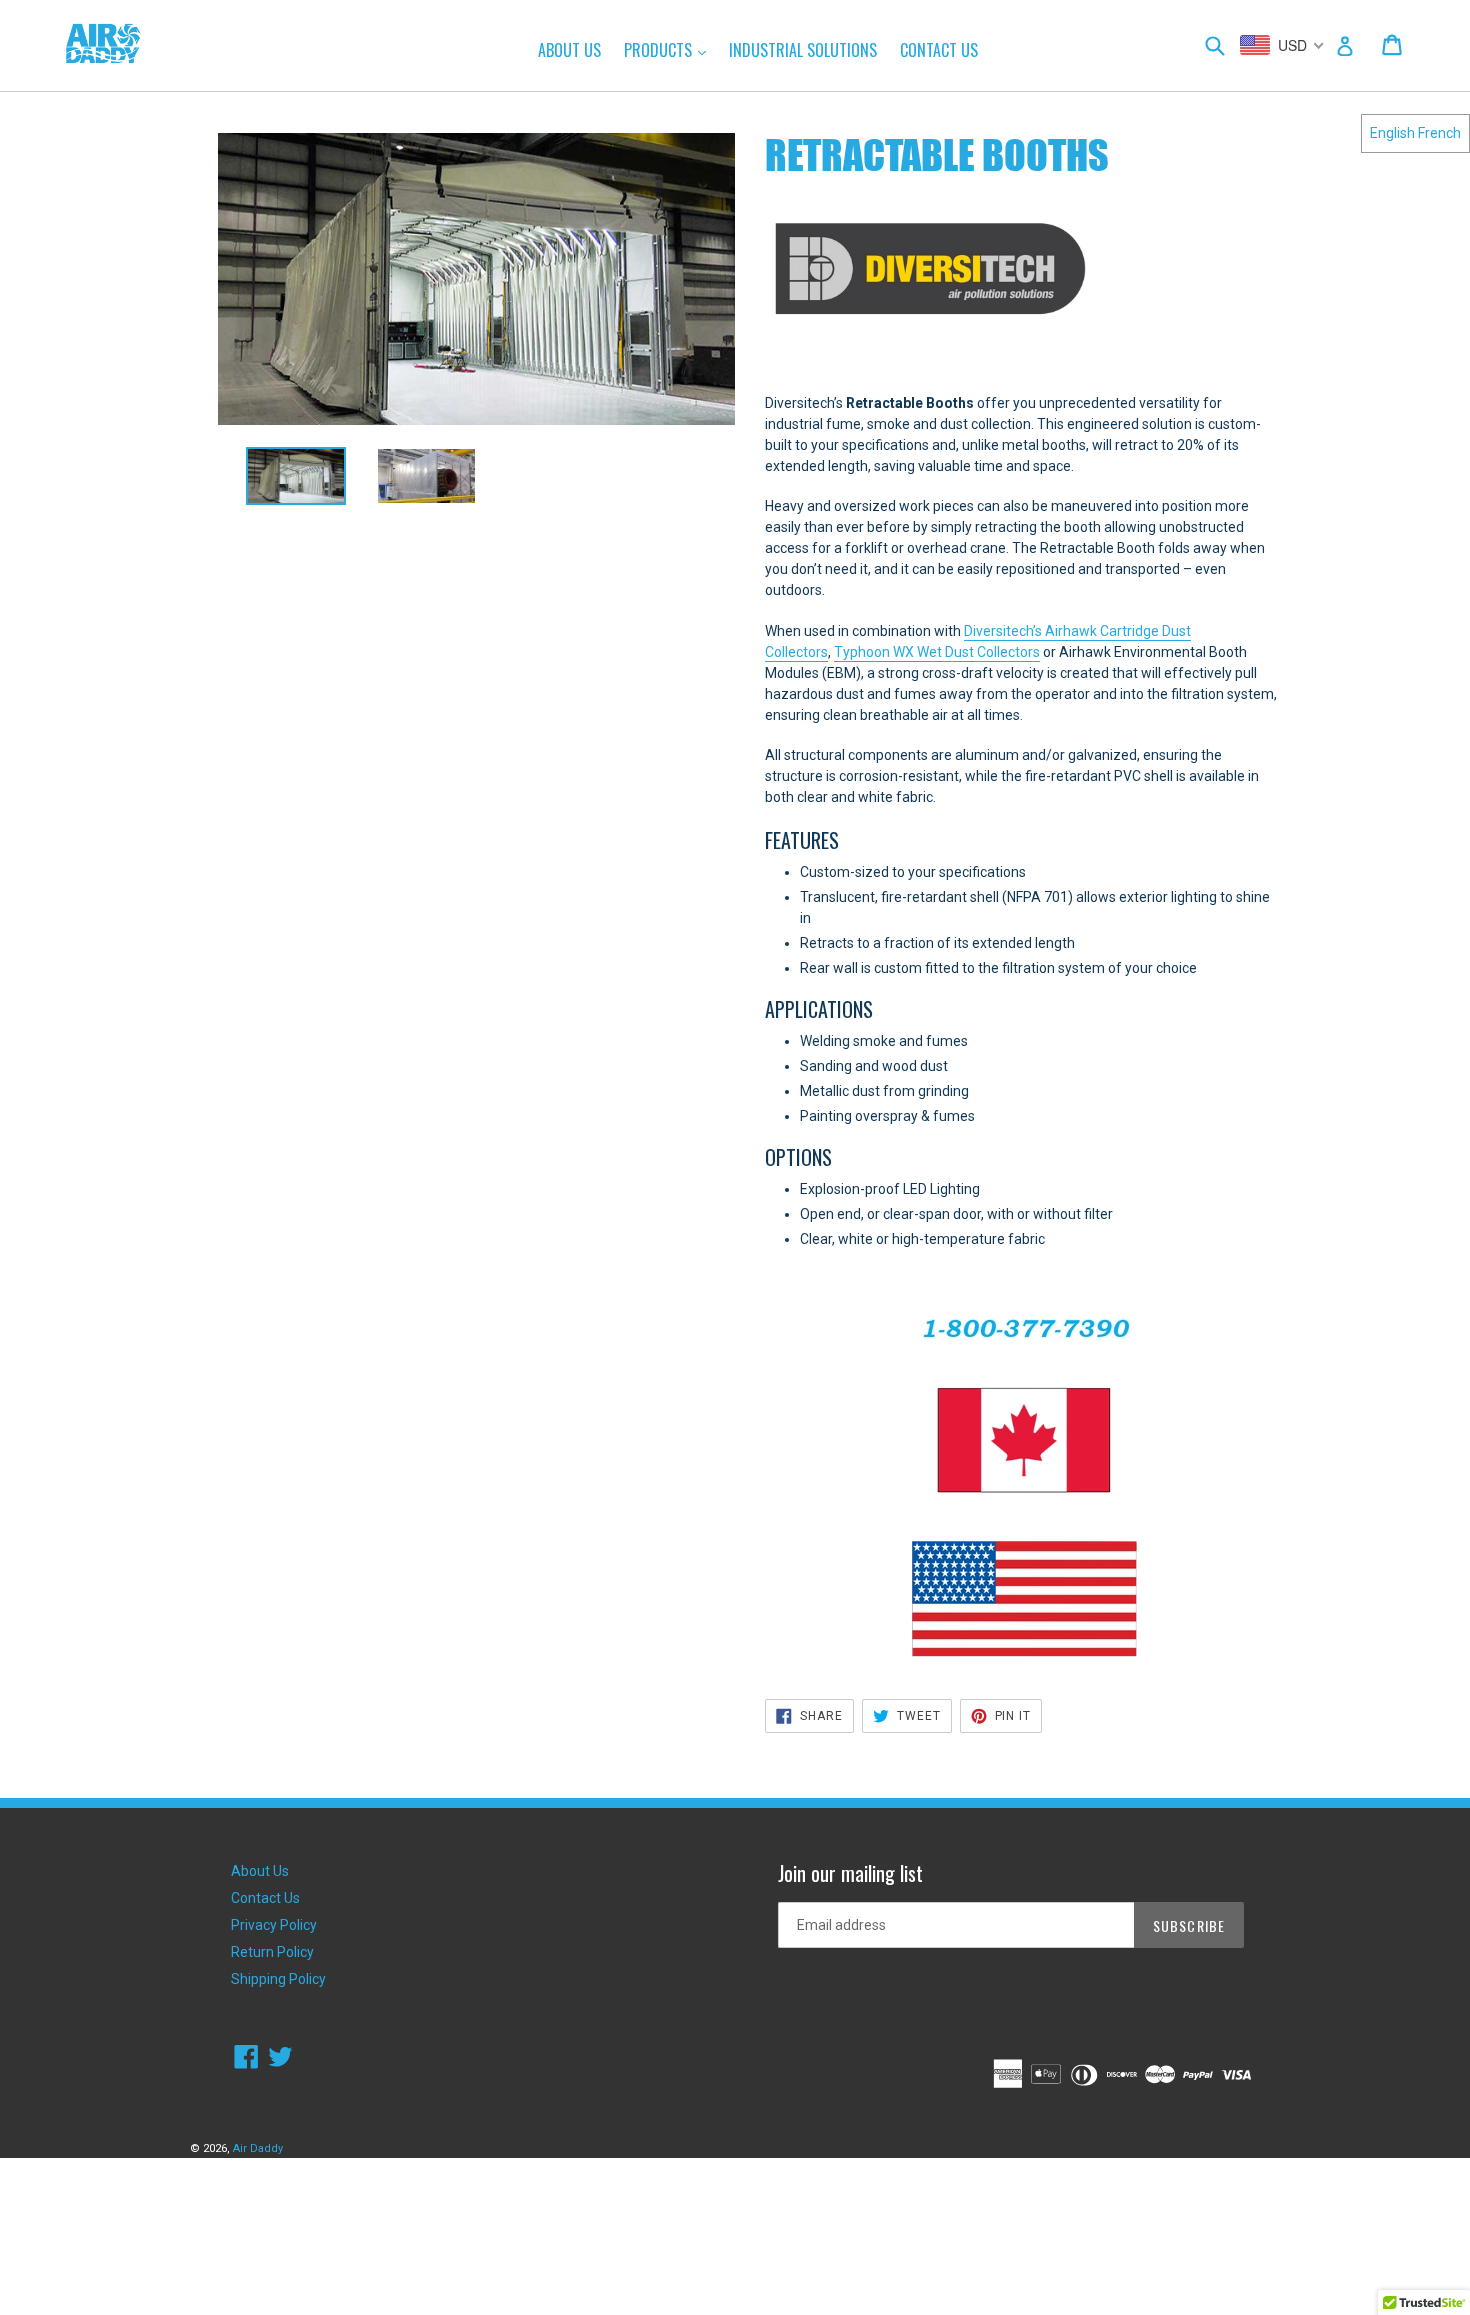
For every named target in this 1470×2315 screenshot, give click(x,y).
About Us (569, 50)
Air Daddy (258, 2148)
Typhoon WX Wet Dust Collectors (937, 652)
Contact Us (939, 50)
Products (670, 49)
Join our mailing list (850, 1873)
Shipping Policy (278, 1979)
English (1392, 133)
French (1439, 133)
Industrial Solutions (803, 50)
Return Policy (272, 1952)
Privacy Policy (274, 1925)
